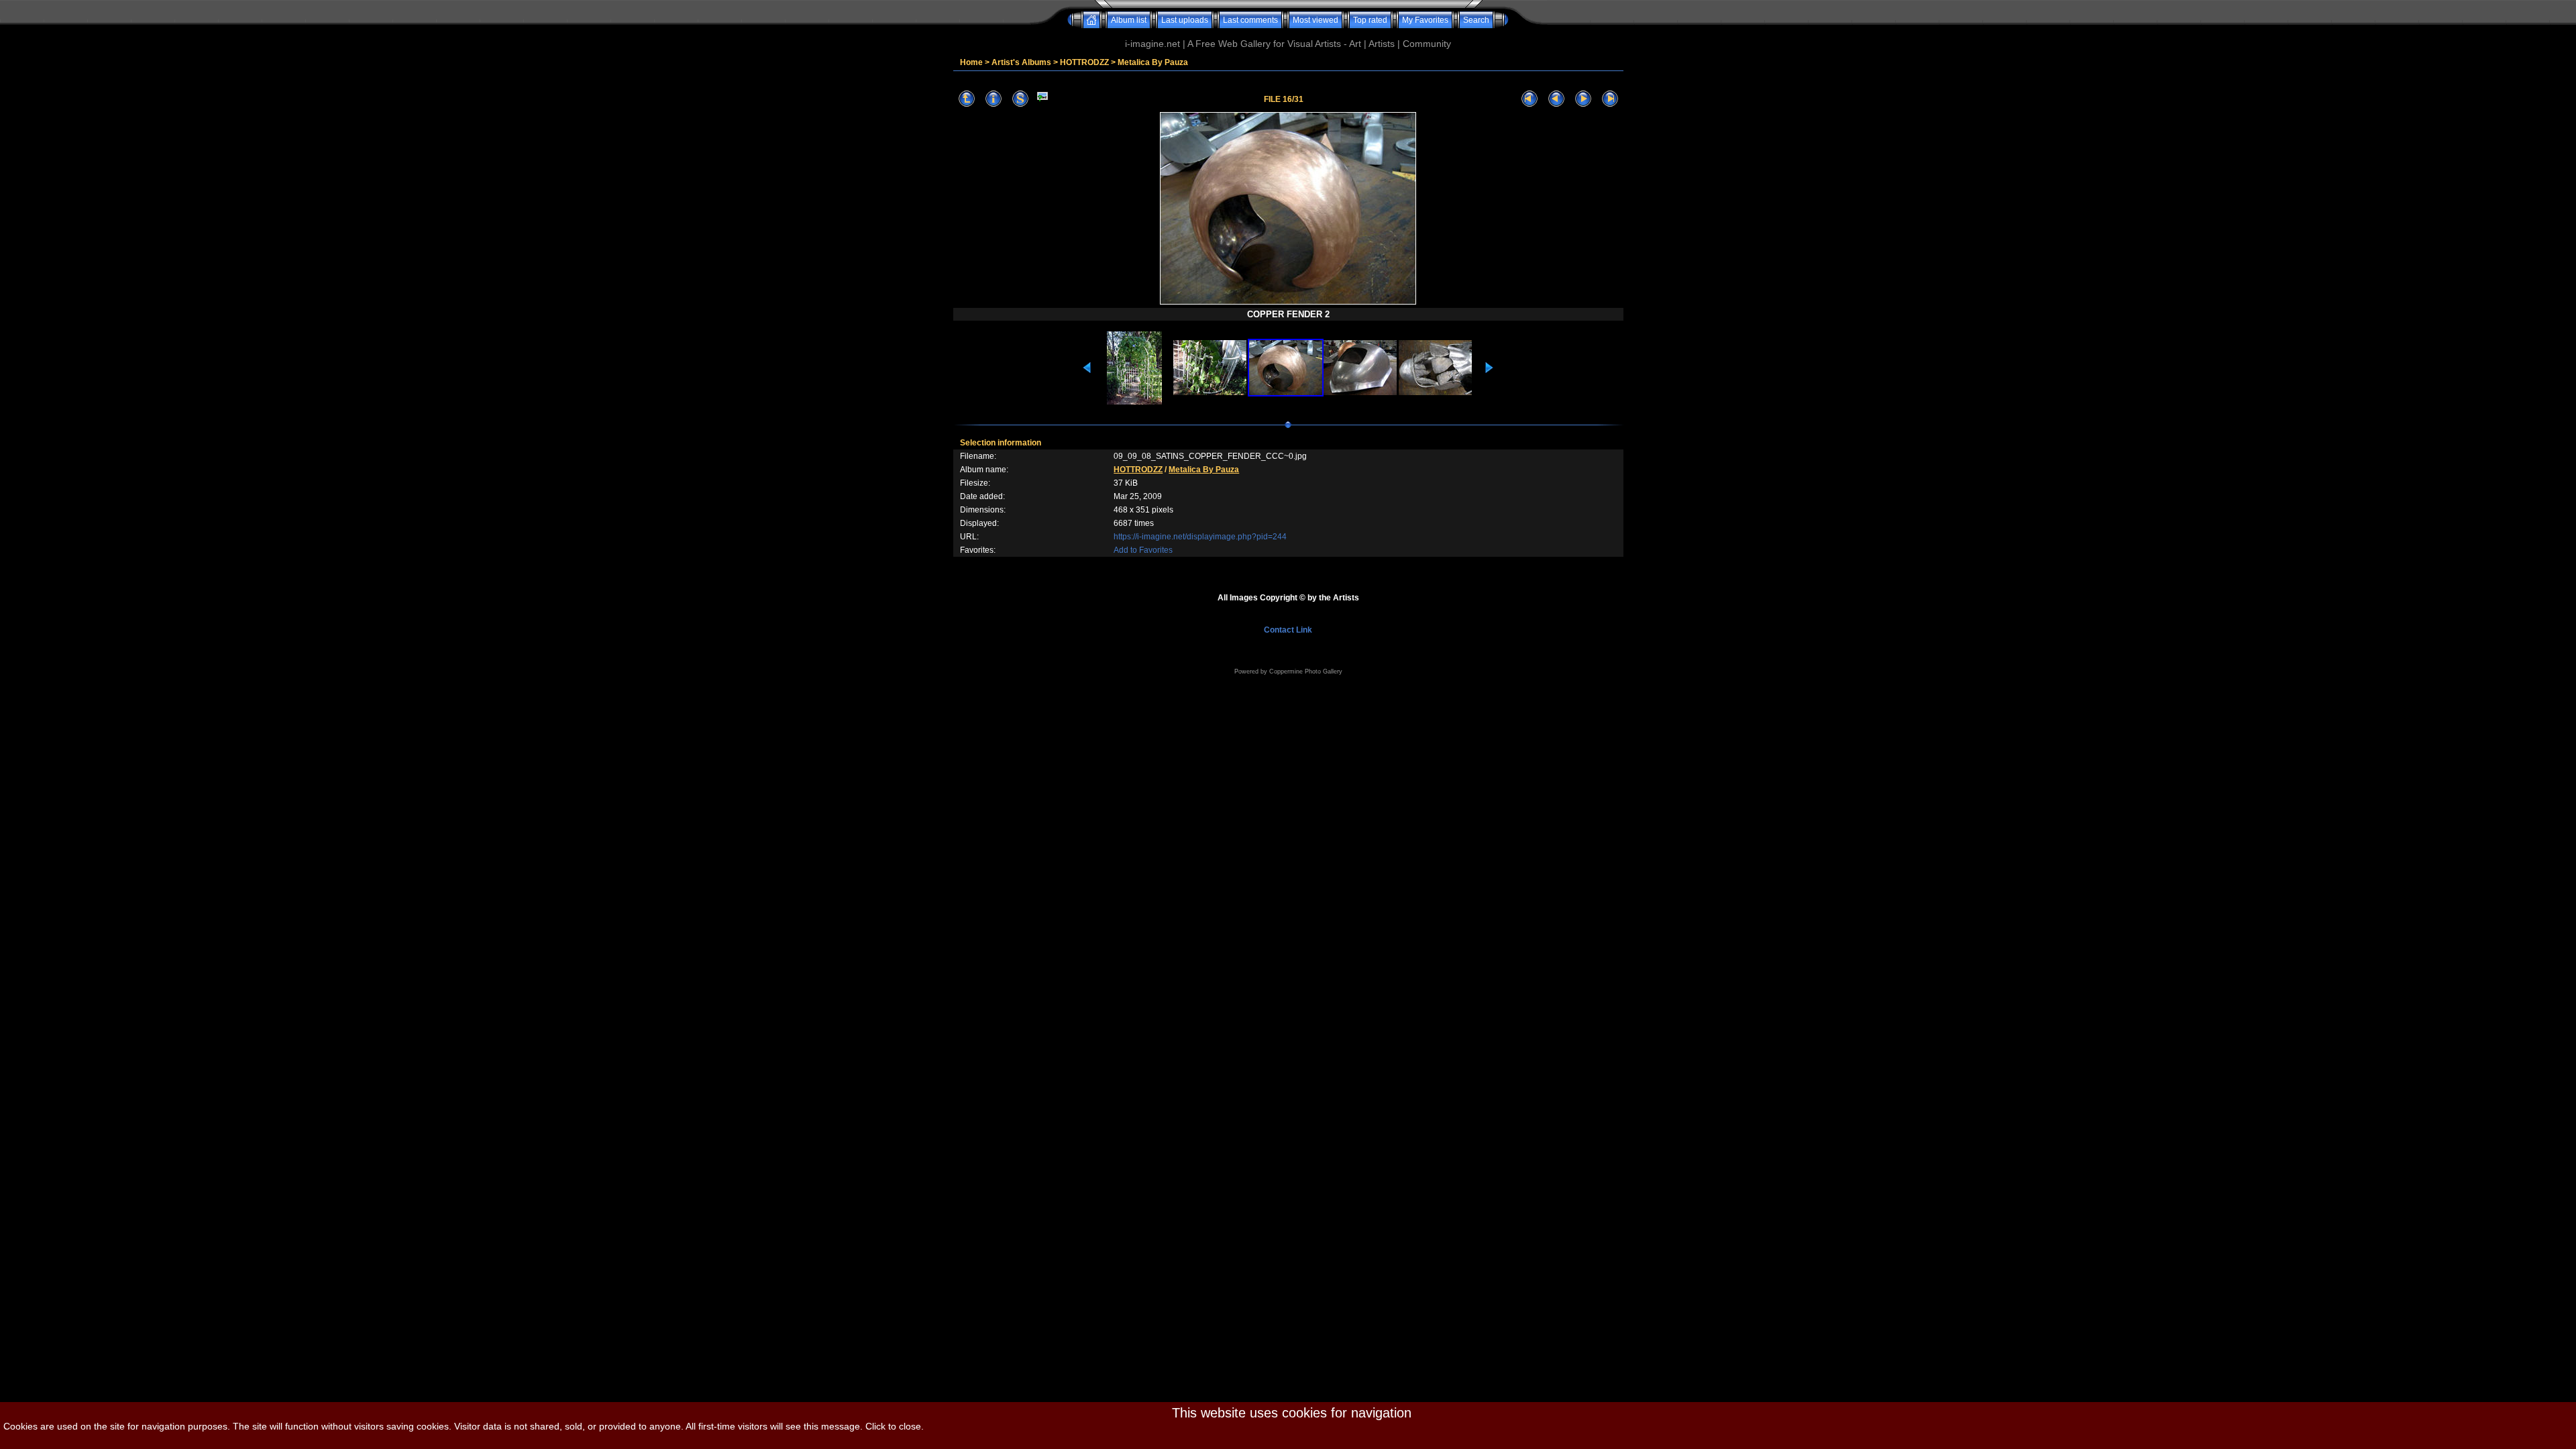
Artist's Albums (1021, 62)
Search (1476, 20)
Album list (1129, 20)
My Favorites (1425, 20)
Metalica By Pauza (1153, 62)
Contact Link (1288, 630)
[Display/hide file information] (994, 99)
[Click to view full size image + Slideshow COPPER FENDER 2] (1288, 303)
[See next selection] (1583, 99)
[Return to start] (1529, 99)
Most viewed (1316, 20)
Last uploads (1185, 20)
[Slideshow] (1020, 99)
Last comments (1250, 20)
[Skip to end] (1610, 99)
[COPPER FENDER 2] (1042, 99)
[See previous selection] (1556, 99)
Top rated (1370, 20)
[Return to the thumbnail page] (967, 99)
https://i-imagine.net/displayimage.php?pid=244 (1200, 537)
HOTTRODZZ (1084, 62)
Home (971, 62)
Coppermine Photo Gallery (1306, 672)
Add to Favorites (1143, 550)
